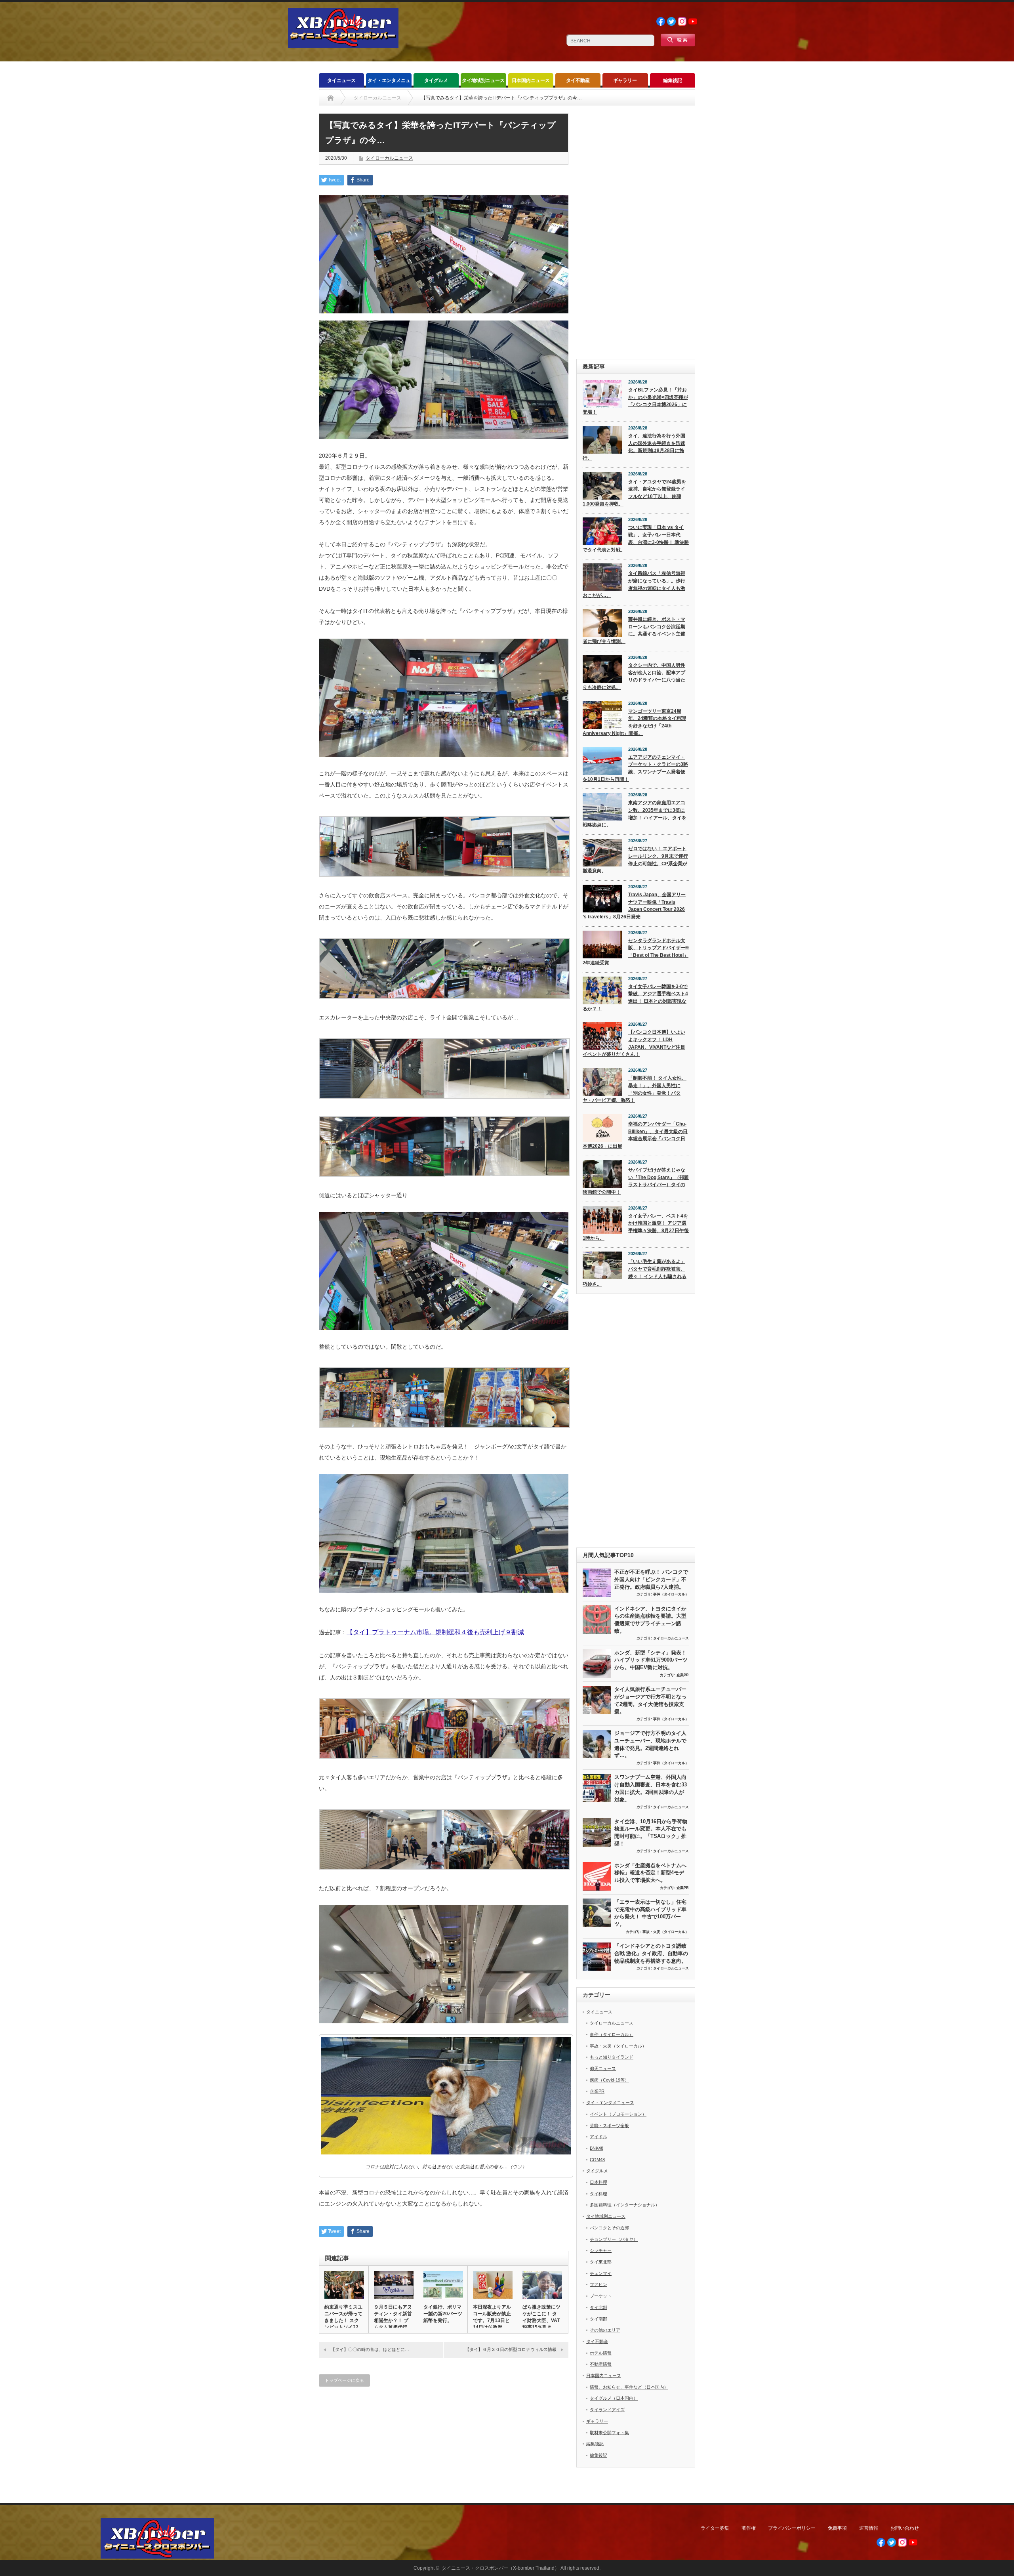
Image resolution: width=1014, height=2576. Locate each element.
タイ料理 (598, 2194)
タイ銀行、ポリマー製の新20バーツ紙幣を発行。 (443, 2314)
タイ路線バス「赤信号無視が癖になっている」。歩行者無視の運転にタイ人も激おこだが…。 (634, 584)
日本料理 (598, 2182)
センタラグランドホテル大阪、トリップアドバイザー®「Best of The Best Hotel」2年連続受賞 (636, 952)
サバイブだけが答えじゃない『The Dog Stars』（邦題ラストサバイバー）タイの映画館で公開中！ (636, 1181)
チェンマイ (601, 2273)
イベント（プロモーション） (618, 2114)
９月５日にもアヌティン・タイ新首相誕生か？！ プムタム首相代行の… (393, 2320)
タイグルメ (436, 80)
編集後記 (673, 80)
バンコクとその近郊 (609, 2228)
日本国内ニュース (531, 80)
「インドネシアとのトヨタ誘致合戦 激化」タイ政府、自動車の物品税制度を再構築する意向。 (651, 1953)
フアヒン (598, 2284)
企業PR (683, 1675)
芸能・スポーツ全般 (609, 2126)
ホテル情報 (601, 2353)
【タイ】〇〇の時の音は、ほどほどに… (370, 2349)
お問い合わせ (905, 2528)
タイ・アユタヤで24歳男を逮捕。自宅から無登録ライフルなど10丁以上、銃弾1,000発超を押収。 (634, 493)
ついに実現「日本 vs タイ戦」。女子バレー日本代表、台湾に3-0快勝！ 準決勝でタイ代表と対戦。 (636, 538)
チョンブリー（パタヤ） (614, 2239)
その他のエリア (605, 2330)
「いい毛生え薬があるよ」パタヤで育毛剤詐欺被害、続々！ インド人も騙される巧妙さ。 (635, 1273)
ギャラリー (625, 80)
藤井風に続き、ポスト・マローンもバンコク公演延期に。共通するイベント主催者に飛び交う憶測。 (634, 630)
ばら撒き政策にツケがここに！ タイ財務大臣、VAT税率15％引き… (541, 2317)
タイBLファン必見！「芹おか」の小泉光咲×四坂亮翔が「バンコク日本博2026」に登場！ (635, 401)
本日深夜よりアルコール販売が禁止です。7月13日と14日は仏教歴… (492, 2317)
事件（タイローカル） (671, 1594)
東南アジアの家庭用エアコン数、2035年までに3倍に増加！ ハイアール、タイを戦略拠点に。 (635, 814)
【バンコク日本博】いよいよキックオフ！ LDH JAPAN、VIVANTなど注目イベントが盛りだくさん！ (634, 1043)
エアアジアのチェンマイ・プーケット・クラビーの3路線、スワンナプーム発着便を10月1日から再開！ (635, 768)
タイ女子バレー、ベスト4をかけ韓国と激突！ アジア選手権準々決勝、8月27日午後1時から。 (636, 1227)
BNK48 (597, 2148)
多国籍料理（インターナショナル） (625, 2205)
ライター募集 (715, 2528)
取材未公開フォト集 (609, 2433)
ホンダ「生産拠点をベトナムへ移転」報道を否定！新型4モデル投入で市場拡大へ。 (650, 1873)
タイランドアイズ (607, 2410)
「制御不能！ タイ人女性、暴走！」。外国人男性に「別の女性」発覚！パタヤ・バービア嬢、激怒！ (635, 1089)
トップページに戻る (344, 2380)
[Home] (331, 98)
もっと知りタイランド (612, 2057)
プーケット (601, 2296)
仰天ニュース (603, 2068)
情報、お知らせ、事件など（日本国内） (629, 2387)
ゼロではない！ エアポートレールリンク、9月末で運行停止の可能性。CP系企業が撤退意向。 (635, 860)
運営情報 (869, 2528)
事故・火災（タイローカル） (666, 1932)
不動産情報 (601, 2364)
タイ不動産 (578, 80)
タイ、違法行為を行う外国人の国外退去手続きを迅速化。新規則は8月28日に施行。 (634, 447)
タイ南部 (598, 2319)
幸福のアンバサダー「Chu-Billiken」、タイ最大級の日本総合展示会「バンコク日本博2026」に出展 (635, 1135)
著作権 (749, 2528)
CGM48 (597, 2160)
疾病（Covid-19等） (609, 2080)
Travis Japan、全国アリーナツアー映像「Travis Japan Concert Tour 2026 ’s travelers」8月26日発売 (634, 906)
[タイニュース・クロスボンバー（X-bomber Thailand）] (343, 45)
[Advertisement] (636, 232)
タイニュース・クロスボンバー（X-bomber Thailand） (500, 2568)
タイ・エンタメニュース (389, 83)
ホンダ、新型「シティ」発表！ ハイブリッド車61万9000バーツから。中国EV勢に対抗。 (651, 1660)
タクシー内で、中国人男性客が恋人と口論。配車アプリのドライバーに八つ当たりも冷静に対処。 (634, 676)
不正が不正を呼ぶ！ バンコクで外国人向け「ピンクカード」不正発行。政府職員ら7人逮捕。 (651, 1579)
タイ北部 (598, 2307)
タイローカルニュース (389, 158)
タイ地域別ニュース (483, 80)
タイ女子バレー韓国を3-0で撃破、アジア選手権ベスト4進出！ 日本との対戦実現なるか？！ (635, 998)
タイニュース (341, 80)
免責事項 (837, 2528)
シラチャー (601, 2250)
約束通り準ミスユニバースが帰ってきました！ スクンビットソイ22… (344, 2317)
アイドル (598, 2137)
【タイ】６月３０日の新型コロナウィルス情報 (511, 2349)
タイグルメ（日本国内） (614, 2398)
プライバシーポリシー (792, 2528)
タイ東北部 (601, 2262)
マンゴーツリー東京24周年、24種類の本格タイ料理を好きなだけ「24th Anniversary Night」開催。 (634, 722)
